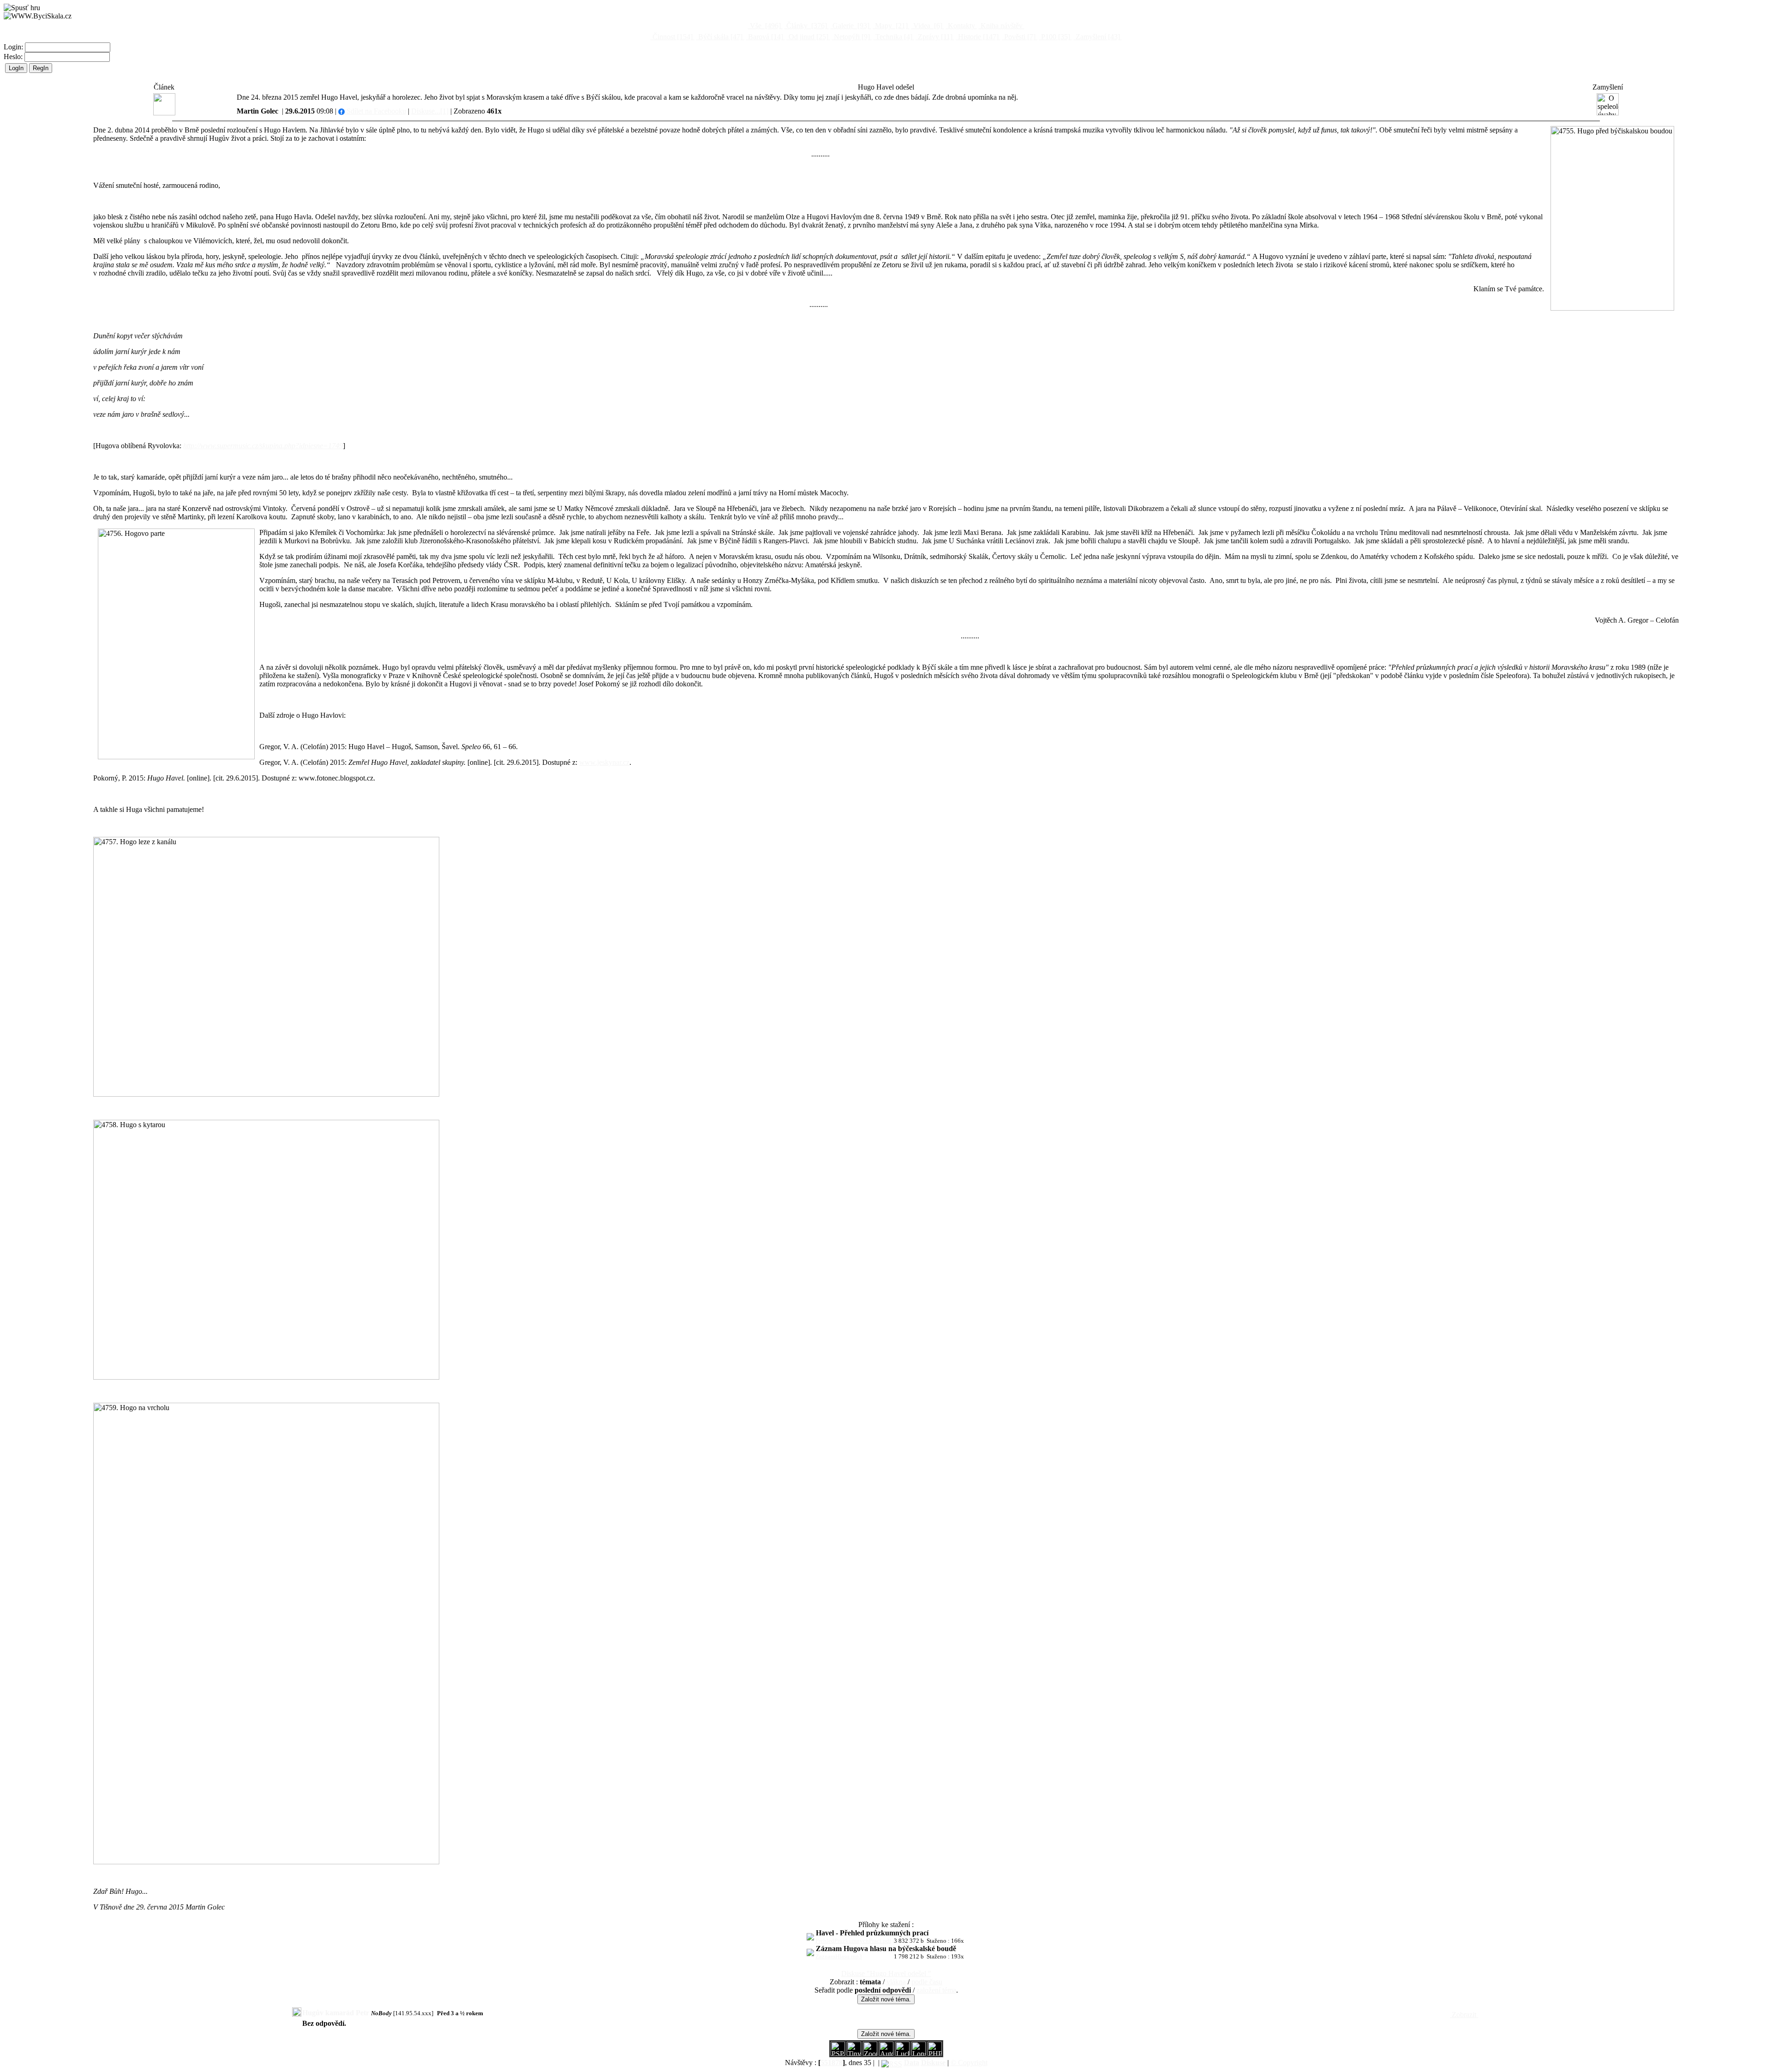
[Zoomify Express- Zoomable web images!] (870, 2053)
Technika (893, 37)
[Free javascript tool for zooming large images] (902, 2053)
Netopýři (851, 37)
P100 (1055, 37)
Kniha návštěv (1002, 26)
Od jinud (808, 37)
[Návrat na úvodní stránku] (38, 16)
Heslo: (14, 57)
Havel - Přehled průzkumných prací (872, 1933)
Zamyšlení (1097, 37)
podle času (927, 1982)
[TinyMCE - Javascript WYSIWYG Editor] (854, 2053)
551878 (832, 2063)
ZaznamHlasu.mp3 (839, 1956)
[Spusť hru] (22, 8)
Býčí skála (719, 37)
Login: (14, 47)
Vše (764, 26)
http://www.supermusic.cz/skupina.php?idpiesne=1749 (263, 446)
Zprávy (934, 37)
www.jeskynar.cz (604, 762)
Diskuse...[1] (430, 111)
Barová (765, 37)
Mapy (890, 26)
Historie (977, 37)
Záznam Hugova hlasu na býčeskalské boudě (886, 1949)
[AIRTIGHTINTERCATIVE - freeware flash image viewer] (886, 2053)
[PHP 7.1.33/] (935, 2053)
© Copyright (969, 2063)
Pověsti (1019, 37)
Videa (927, 26)
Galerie (850, 26)
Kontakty (961, 26)
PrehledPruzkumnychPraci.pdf (853, 1941)
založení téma (936, 1990)
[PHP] (919, 2053)
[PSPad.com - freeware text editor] (838, 2053)
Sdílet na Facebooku (375, 111)
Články (806, 26)
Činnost (672, 37)
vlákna (896, 1982)
